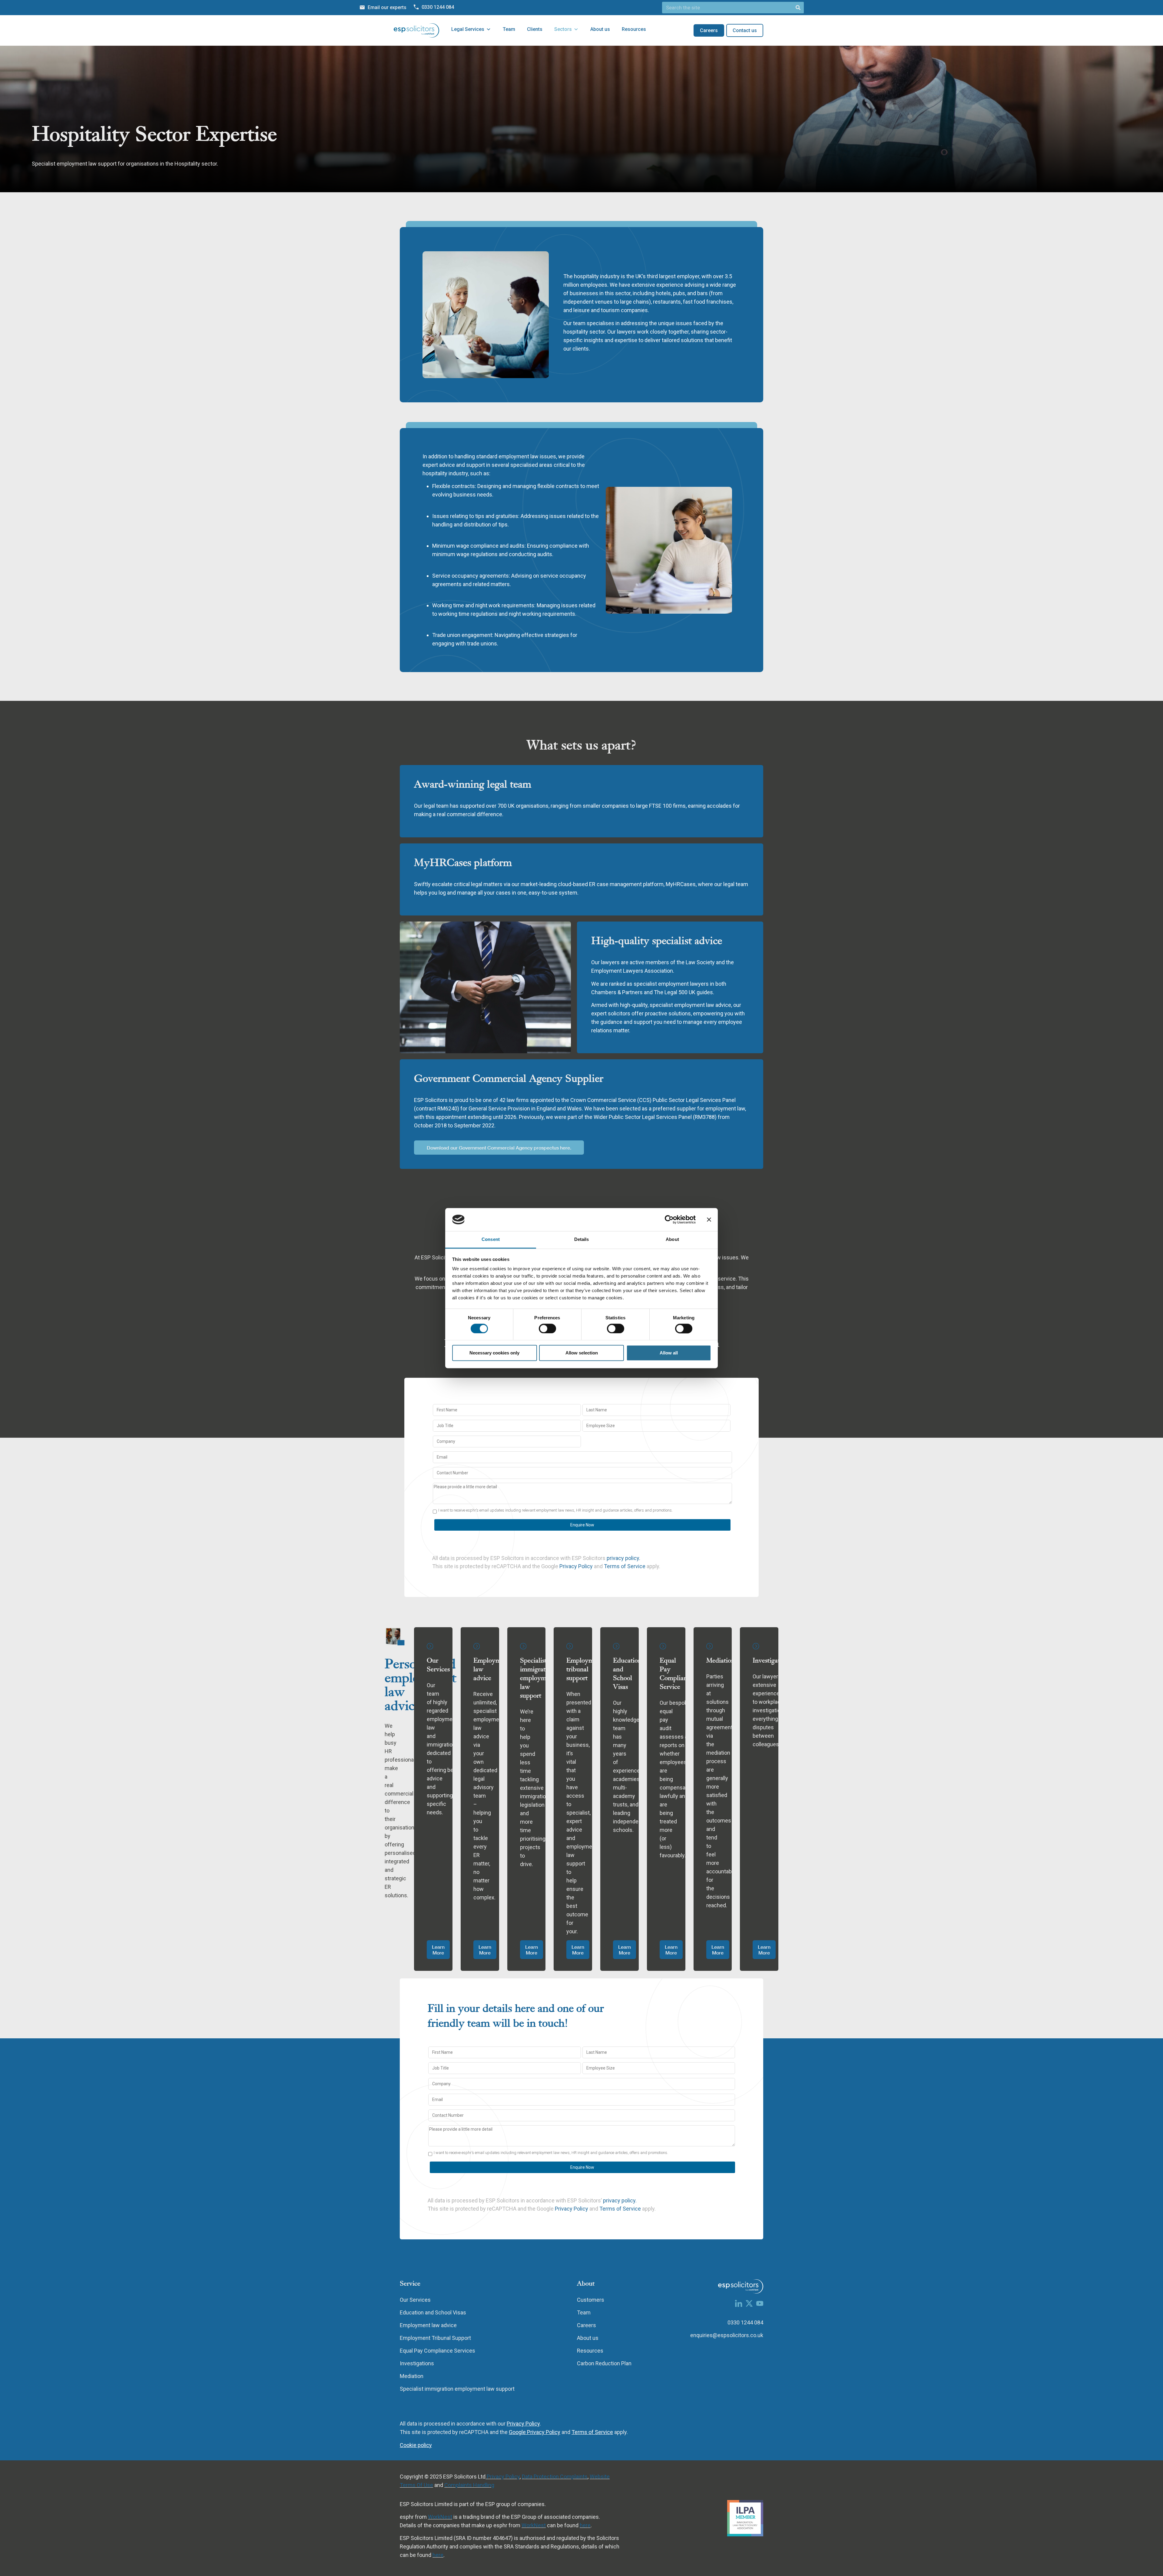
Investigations (772, 1660)
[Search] (798, 8)
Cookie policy (416, 2445)
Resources (634, 29)
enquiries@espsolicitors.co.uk (727, 2335)
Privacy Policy (576, 1566)
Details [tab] (582, 1240)
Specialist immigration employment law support (538, 1678)
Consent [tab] (491, 1240)
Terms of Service (625, 1566)
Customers (591, 2300)
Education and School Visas (627, 1674)
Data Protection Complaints (555, 2477)
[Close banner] (709, 1219)
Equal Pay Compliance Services (437, 2351)
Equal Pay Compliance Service (676, 1674)
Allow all (669, 1353)
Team (509, 29)
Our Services (438, 1665)
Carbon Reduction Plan (604, 2363)
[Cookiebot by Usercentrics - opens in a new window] (669, 1219)
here (585, 2525)
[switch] (547, 1328)
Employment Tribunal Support (435, 2338)
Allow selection (582, 1353)
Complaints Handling (469, 2485)
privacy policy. (623, 1558)
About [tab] (672, 1240)
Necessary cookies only (494, 1353)
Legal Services (468, 29)
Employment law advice (428, 2325)
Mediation (721, 1660)
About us (600, 29)
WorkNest (440, 2517)
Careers (586, 2325)
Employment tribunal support (585, 1669)
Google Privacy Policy (535, 2432)
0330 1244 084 (745, 2322)
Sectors (563, 29)
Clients (535, 29)
